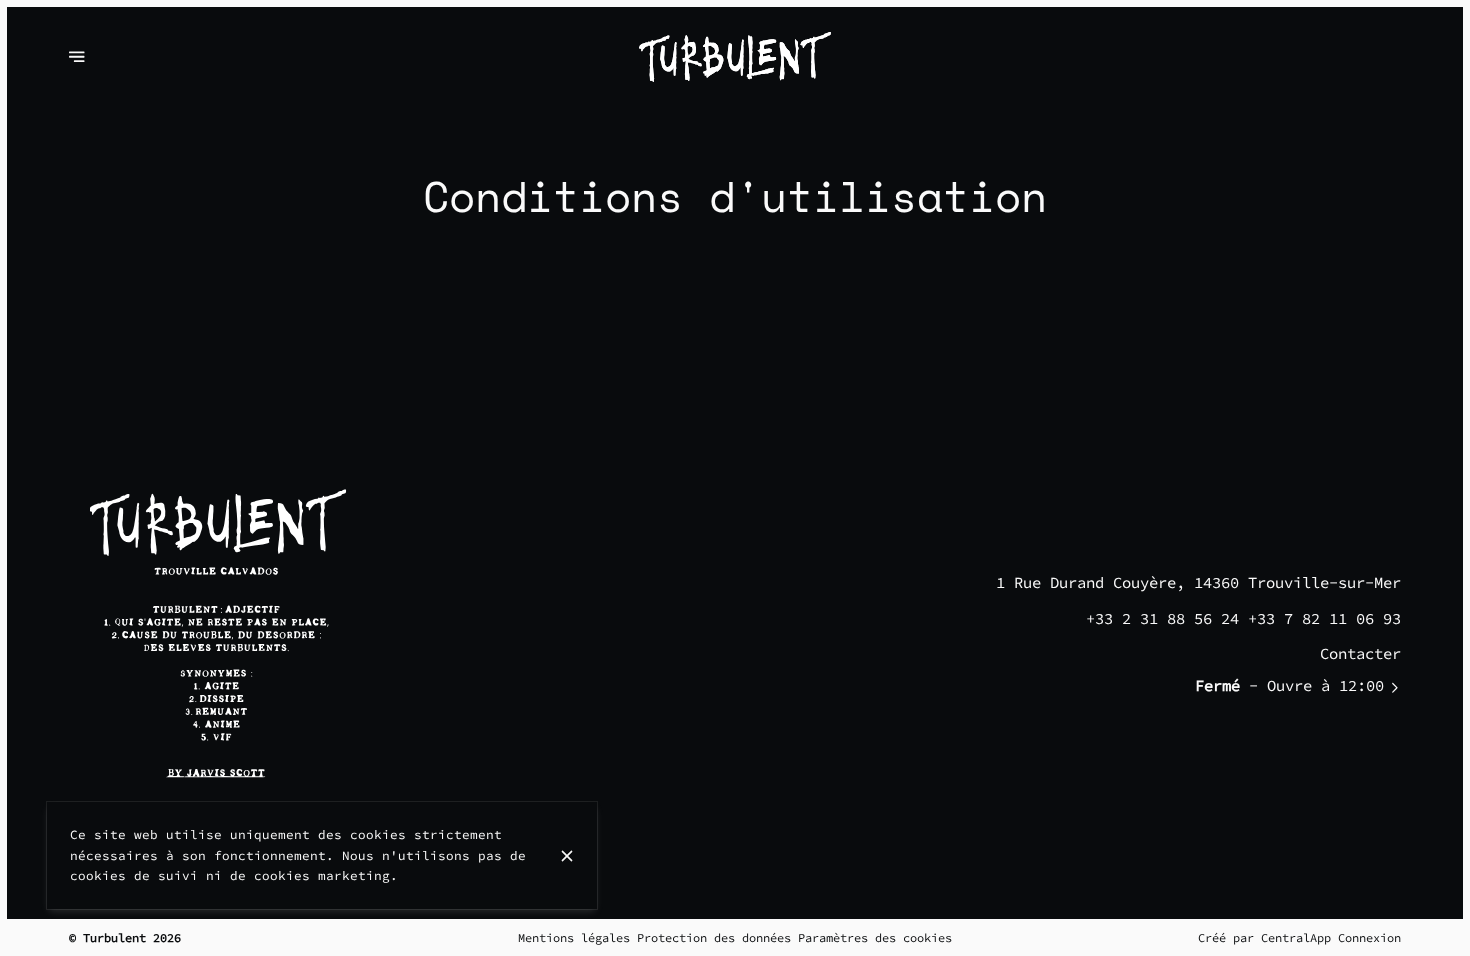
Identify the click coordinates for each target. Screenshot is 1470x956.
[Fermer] (567, 856)
